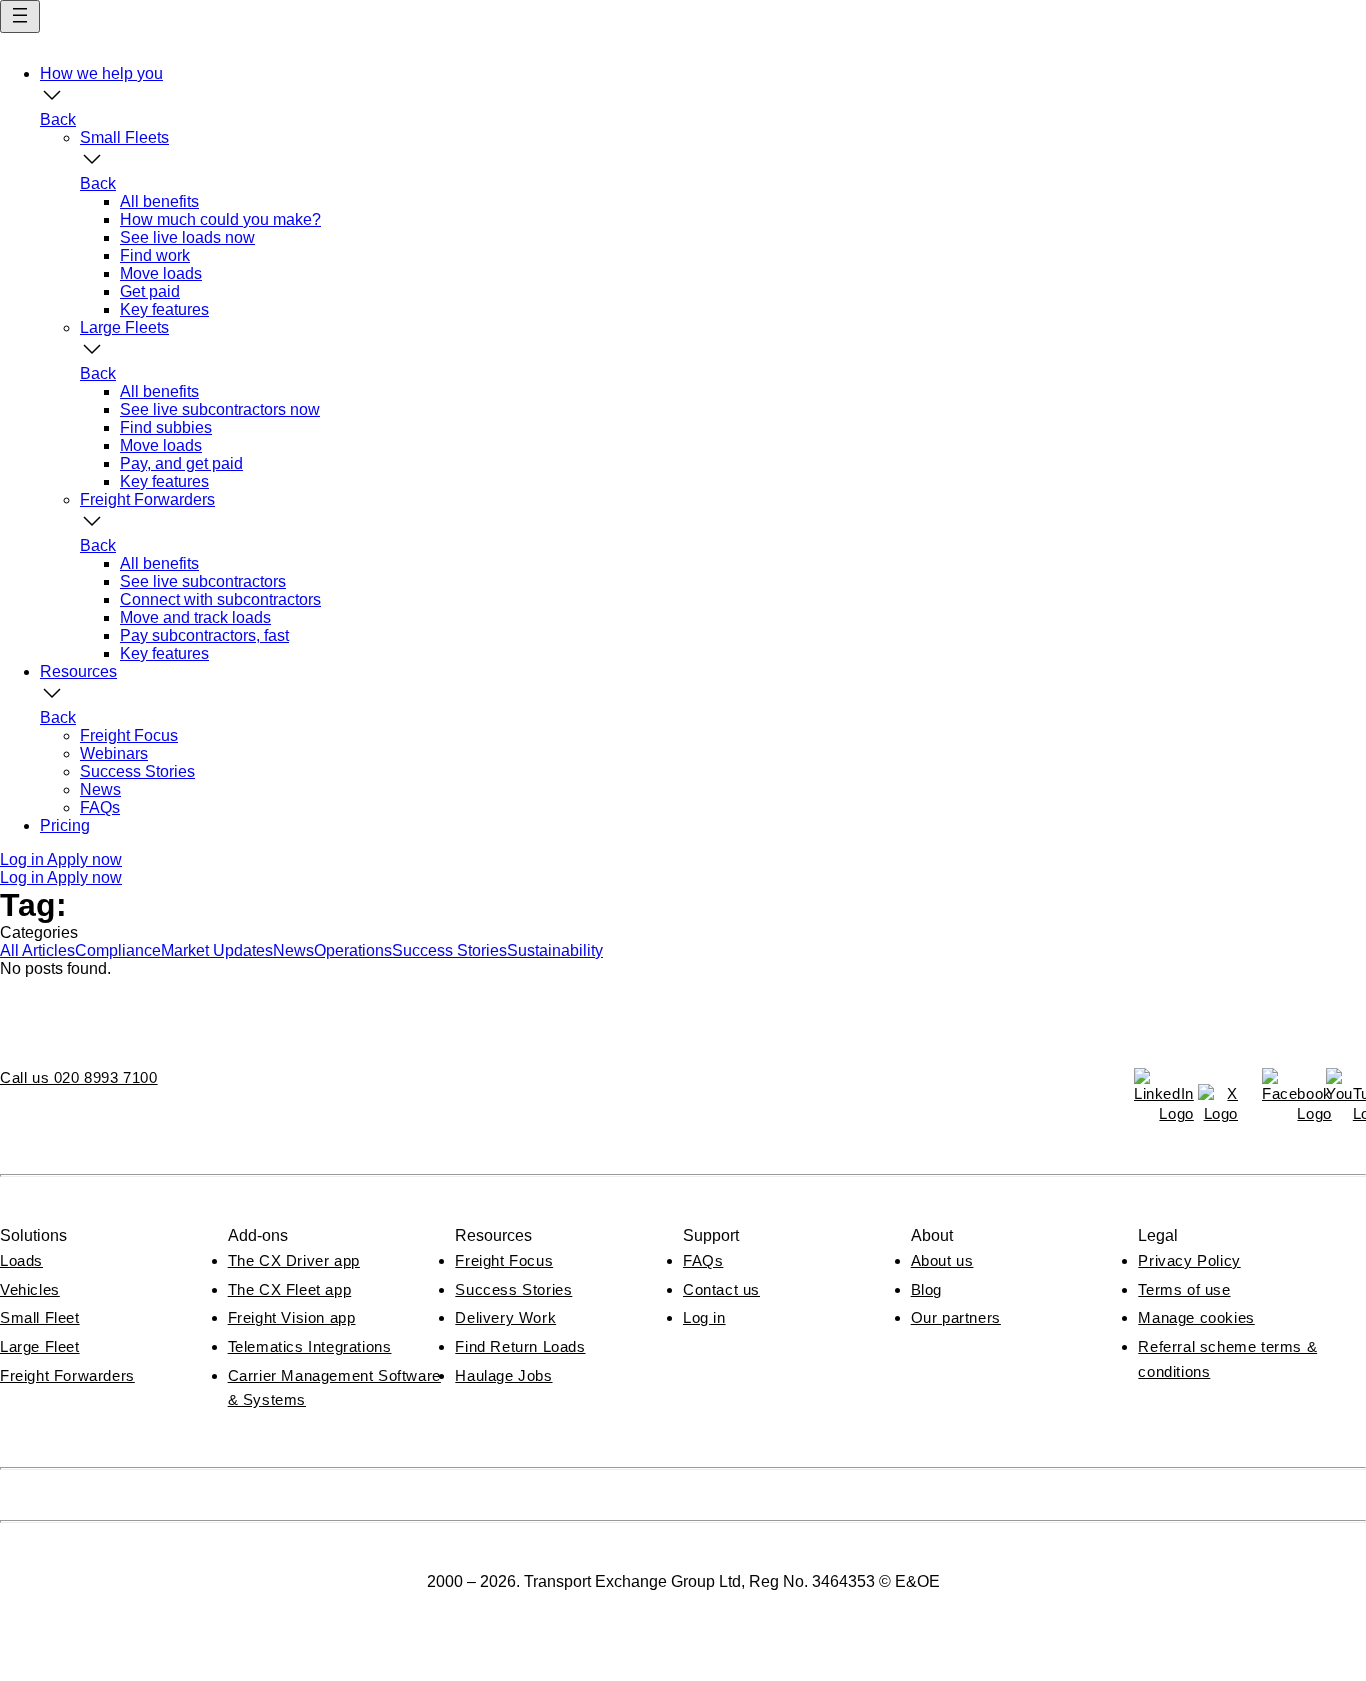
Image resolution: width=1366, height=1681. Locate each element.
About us (942, 1260)
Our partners (956, 1317)
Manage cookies (1196, 1317)
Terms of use (1184, 1289)
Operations (353, 950)
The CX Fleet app (290, 1289)
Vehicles (30, 1289)
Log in (704, 1317)
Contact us (721, 1289)
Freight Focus (504, 1260)
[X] (1218, 1104)
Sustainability (555, 950)
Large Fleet (40, 1346)
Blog (926, 1289)
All (11, 950)
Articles (48, 950)
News (293, 950)
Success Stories (449, 950)
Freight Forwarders (67, 1375)
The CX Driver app (294, 1260)
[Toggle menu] (20, 16)
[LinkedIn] (1154, 1088)
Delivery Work (505, 1317)
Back (58, 119)
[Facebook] (1282, 1088)
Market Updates (217, 950)
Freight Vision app (292, 1317)
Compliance (118, 950)
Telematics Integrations (310, 1346)
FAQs (703, 1260)
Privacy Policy (1189, 1260)
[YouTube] (1346, 1088)
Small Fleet (40, 1317)
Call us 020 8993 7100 (79, 1077)
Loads (21, 1260)
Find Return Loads (520, 1346)
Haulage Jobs (503, 1375)
